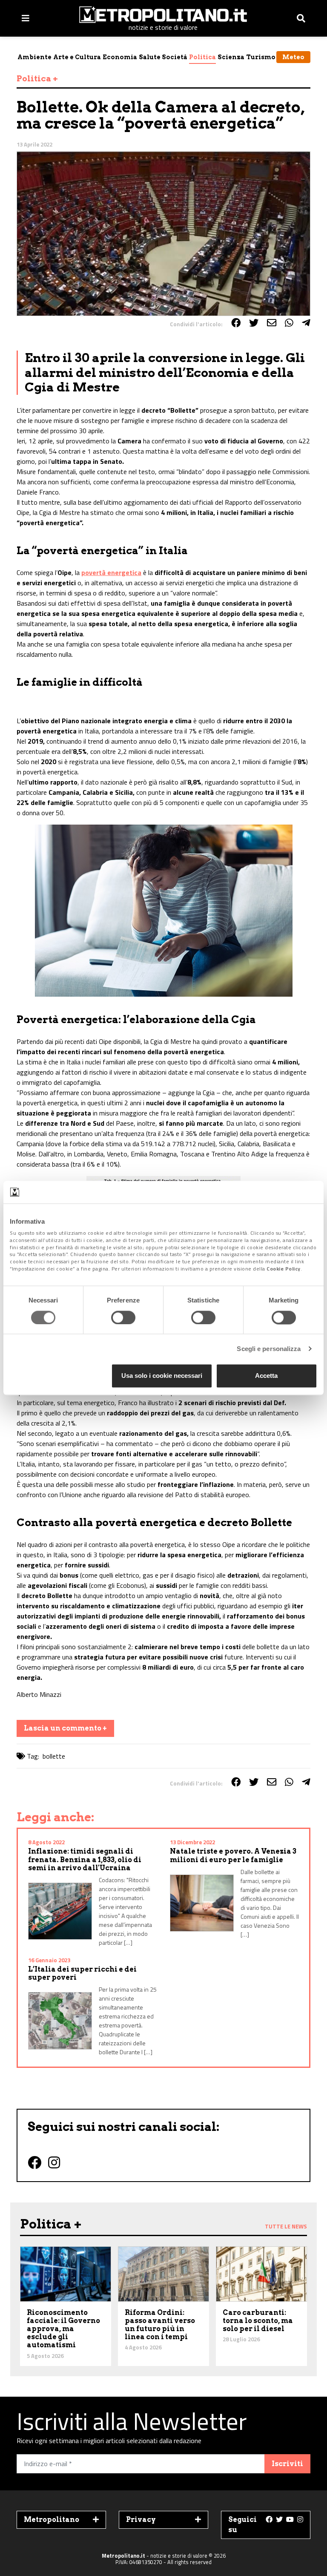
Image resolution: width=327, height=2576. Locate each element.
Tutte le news (286, 2226)
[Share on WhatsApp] (289, 323)
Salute (150, 57)
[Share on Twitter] (254, 323)
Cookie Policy (284, 1269)
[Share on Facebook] (236, 323)
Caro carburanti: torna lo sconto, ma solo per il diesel (258, 2321)
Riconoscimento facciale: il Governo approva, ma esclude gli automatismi (63, 2329)
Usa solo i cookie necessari (162, 1376)
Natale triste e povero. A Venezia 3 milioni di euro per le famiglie (233, 1855)
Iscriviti (287, 2464)
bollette (54, 1756)
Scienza (231, 57)
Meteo (293, 57)
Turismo (261, 57)
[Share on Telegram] (306, 323)
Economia (120, 57)
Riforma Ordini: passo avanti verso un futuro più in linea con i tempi (160, 2325)
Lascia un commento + (65, 1728)
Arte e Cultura (77, 57)
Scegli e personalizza (269, 1349)
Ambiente (34, 57)
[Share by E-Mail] (272, 323)
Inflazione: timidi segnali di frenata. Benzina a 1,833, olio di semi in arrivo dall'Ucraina (85, 1859)
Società (175, 57)
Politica (202, 57)
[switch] (123, 1317)
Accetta (266, 1376)
